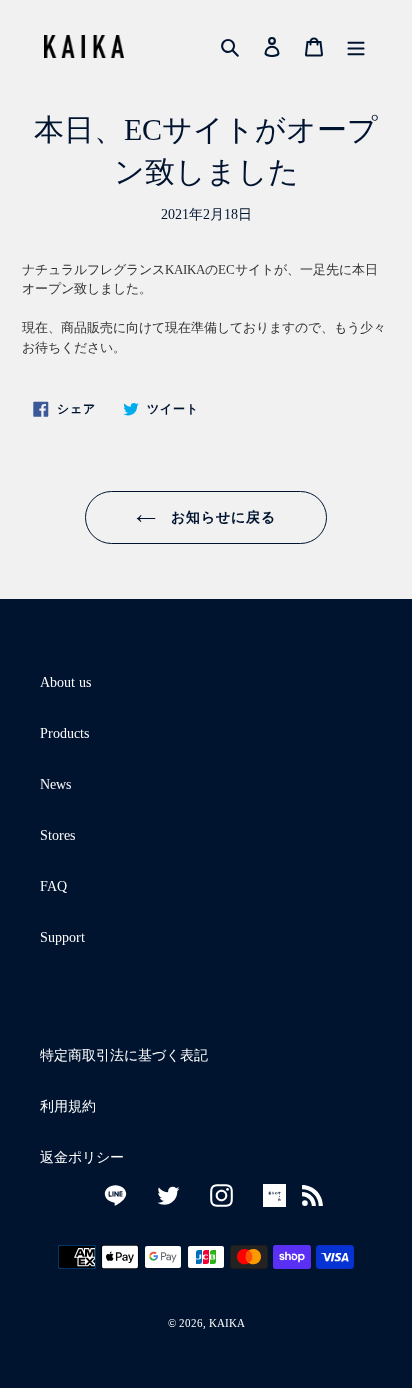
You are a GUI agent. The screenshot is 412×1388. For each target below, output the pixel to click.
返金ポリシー (82, 1157)
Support (62, 937)
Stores (57, 835)
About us (65, 682)
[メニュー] (356, 46)
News (55, 784)
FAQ (53, 886)
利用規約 (68, 1106)
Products (64, 733)
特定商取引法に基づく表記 (124, 1055)
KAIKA (227, 1323)
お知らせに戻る (221, 517)
